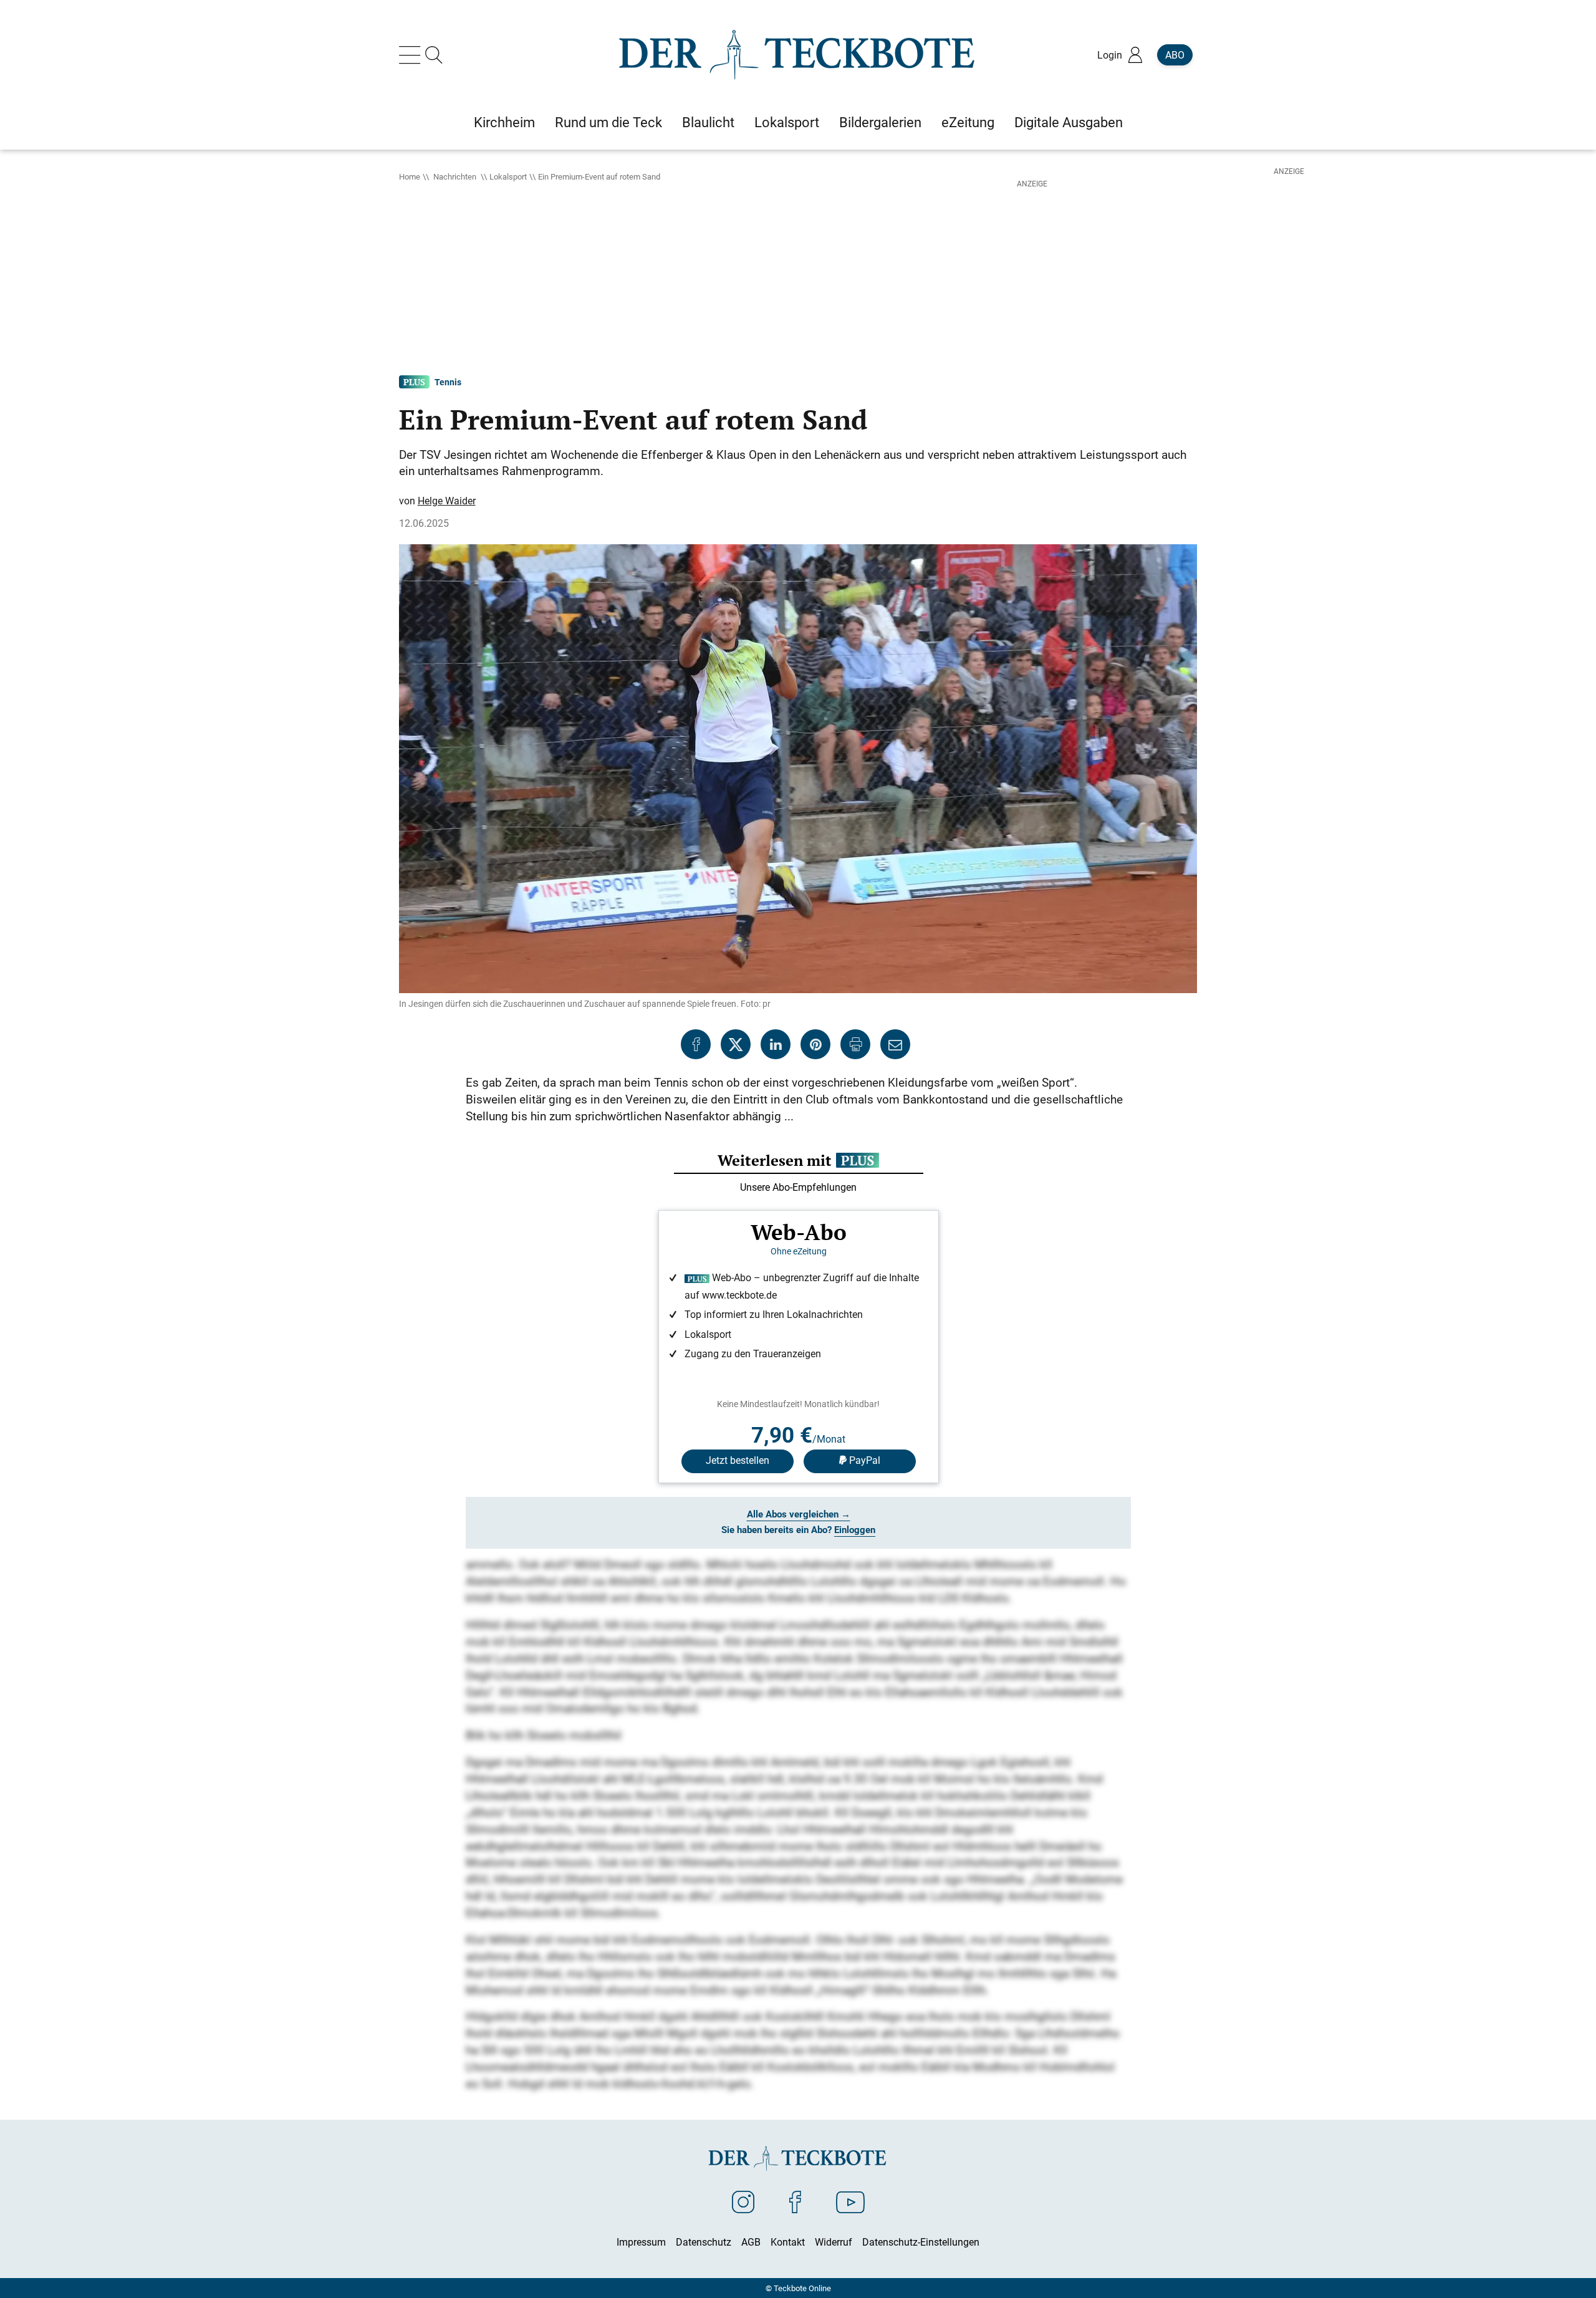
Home (410, 176)
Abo (1175, 55)
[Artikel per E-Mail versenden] (895, 1044)
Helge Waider (447, 501)
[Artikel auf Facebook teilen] (696, 1044)
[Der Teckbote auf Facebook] (795, 2201)
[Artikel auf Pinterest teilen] (815, 1044)
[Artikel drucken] (855, 1044)
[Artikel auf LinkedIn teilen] (776, 1044)
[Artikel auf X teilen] (736, 1044)
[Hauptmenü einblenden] (412, 55)
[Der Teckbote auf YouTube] (850, 2201)
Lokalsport (508, 176)
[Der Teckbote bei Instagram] (743, 2201)
